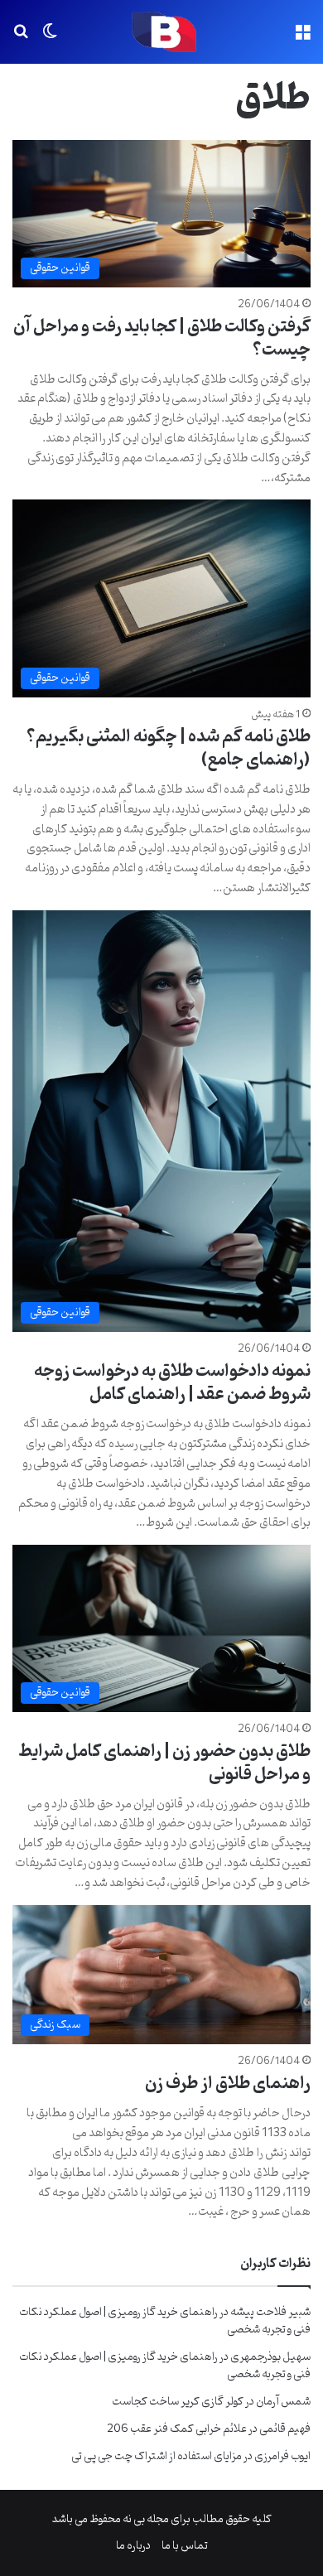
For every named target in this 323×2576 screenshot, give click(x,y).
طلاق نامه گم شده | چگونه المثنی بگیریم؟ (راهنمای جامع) (169, 749)
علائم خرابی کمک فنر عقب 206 (177, 2429)
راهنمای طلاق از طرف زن (228, 2084)
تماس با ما (185, 2546)
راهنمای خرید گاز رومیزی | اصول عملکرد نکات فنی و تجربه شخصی (165, 2321)
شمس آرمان (283, 2402)
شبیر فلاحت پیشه (270, 2312)
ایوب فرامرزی (282, 2456)
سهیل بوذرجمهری (270, 2357)
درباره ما (133, 2546)
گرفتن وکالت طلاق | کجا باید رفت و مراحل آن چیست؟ (162, 339)
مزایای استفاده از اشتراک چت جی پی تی (157, 2456)
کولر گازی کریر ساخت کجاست (178, 2402)
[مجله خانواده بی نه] (161, 32)
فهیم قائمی (285, 2429)
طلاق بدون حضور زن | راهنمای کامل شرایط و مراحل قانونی (164, 1763)
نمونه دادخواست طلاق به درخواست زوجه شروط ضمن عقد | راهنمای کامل (172, 1383)
